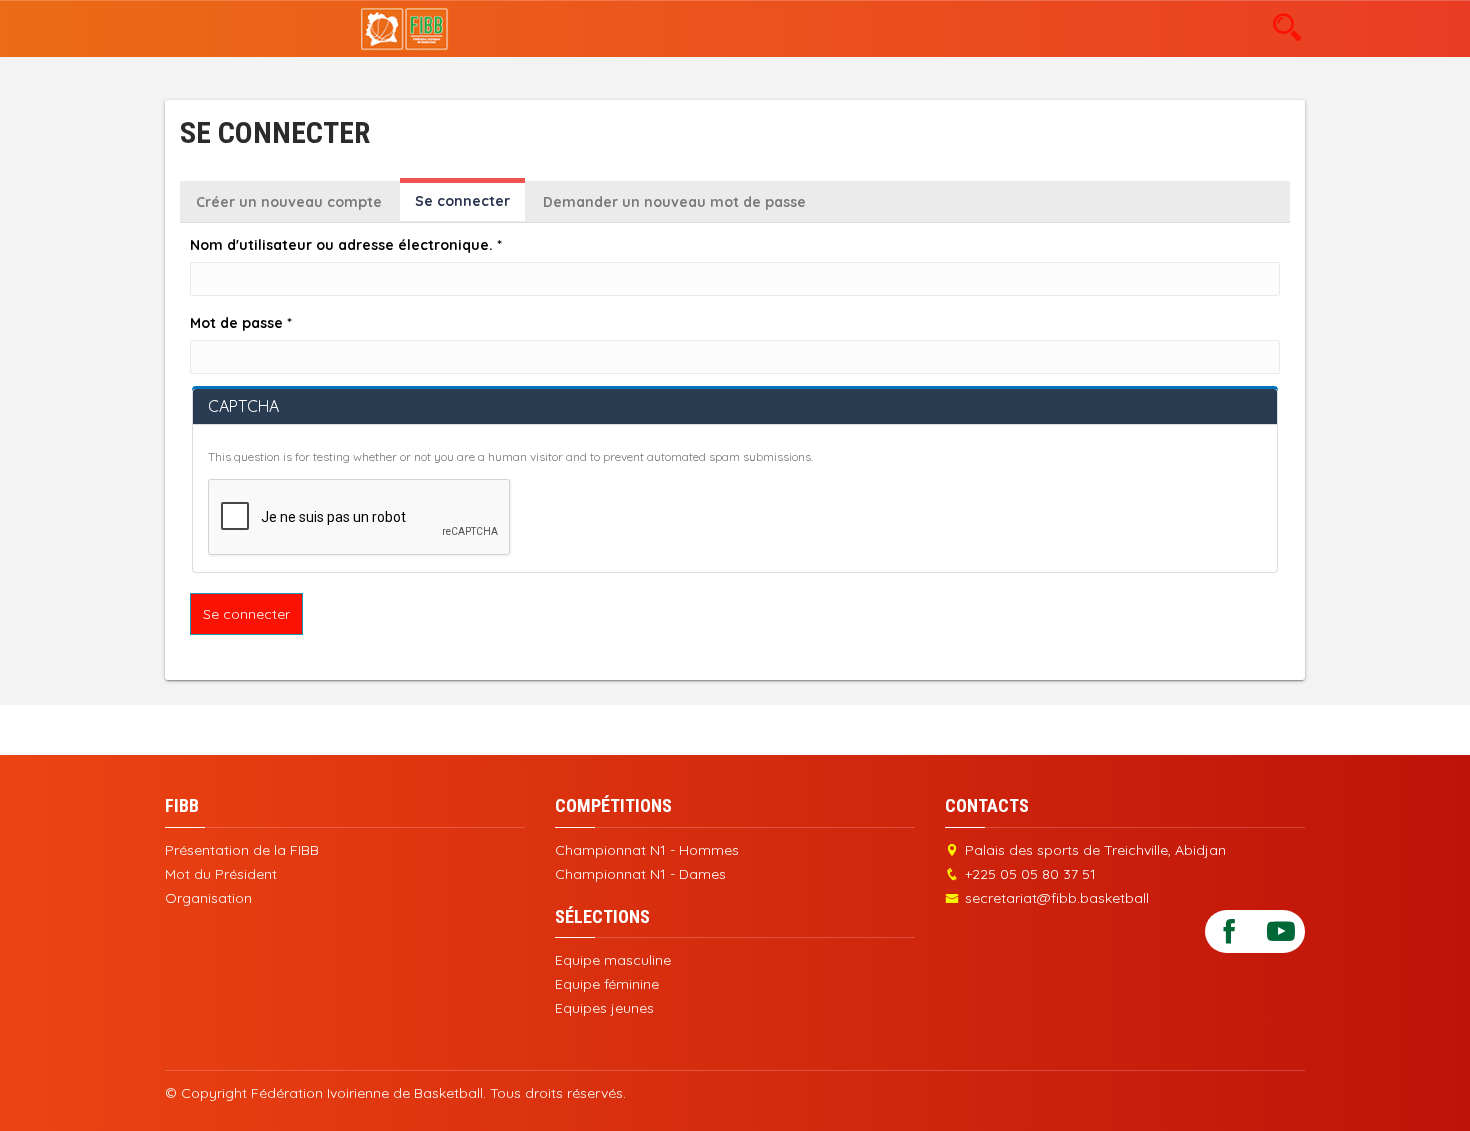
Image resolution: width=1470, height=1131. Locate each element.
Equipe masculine (613, 960)
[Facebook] (1229, 930)
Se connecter (470, 206)
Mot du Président (221, 874)
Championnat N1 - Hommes (647, 850)
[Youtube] (1281, 930)
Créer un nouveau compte (289, 202)
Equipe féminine (607, 984)
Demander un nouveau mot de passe (674, 202)
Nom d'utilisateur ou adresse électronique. (346, 245)
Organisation (208, 898)
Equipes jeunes (604, 1008)
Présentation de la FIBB (242, 850)
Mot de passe (241, 323)
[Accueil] (404, 28)
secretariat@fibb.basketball (1057, 898)
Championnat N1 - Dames (640, 874)
